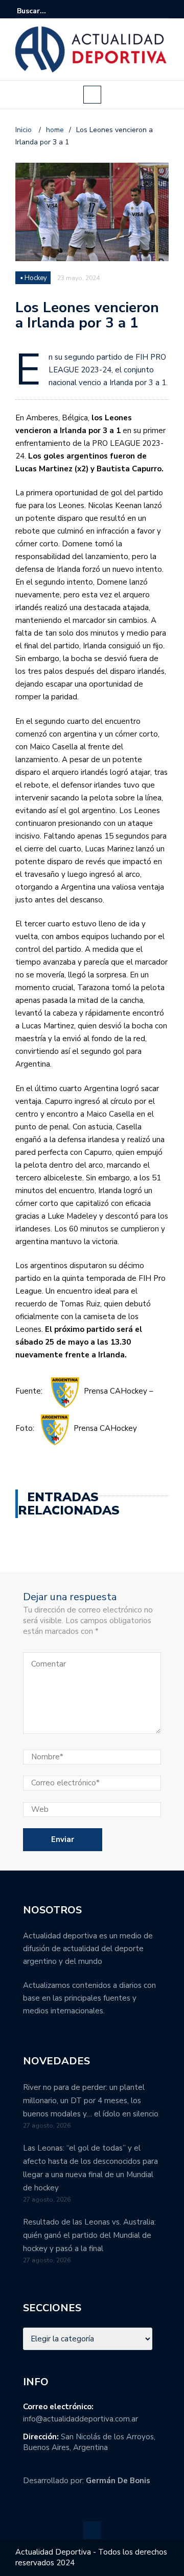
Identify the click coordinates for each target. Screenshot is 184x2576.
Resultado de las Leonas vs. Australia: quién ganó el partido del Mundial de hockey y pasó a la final (89, 2235)
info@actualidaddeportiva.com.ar (80, 2419)
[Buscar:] (48, 11)
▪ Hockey (34, 278)
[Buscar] (162, 11)
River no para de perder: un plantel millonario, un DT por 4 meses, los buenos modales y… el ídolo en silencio (91, 2101)
